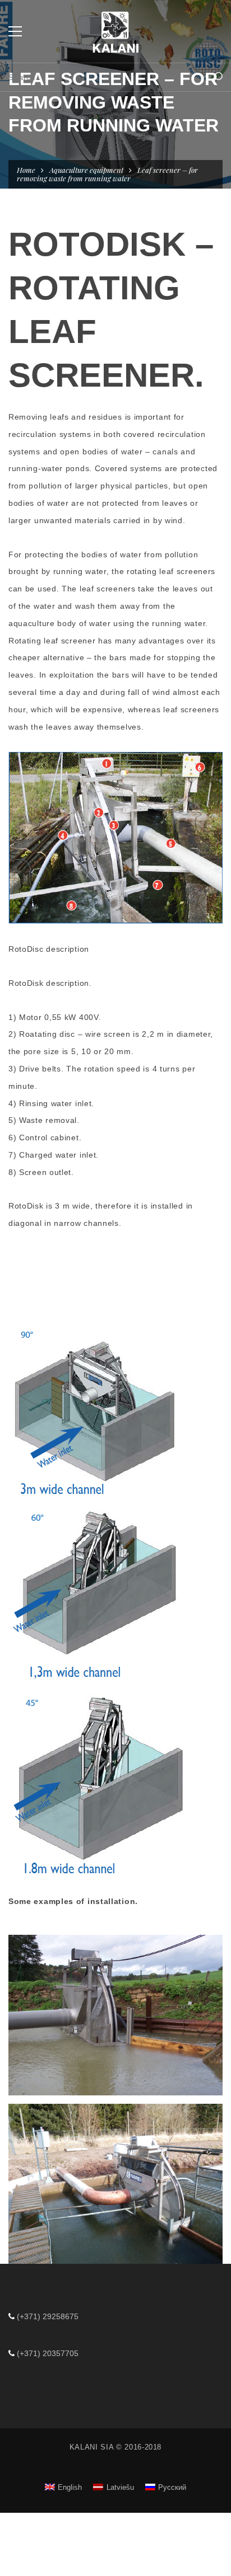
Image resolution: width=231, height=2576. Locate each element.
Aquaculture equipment (86, 170)
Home (26, 170)
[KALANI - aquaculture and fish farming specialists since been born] (116, 31)
